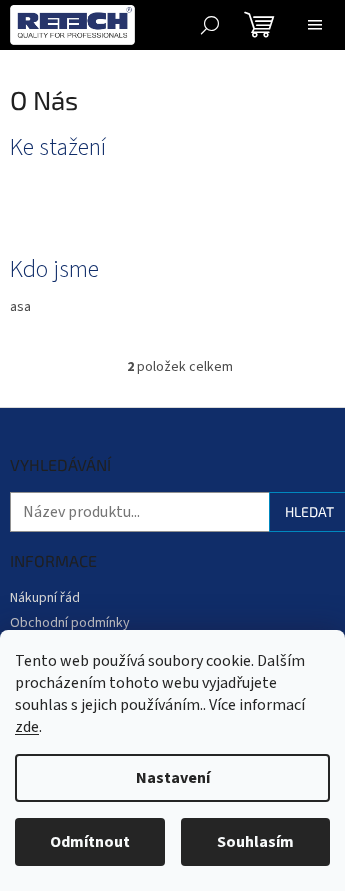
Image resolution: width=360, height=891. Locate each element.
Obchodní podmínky (70, 623)
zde (27, 727)
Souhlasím (255, 842)
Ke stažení (58, 148)
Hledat (309, 511)
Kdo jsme (54, 270)
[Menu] (315, 25)
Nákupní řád (45, 598)
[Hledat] (210, 25)
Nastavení (173, 778)
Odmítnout (90, 842)
